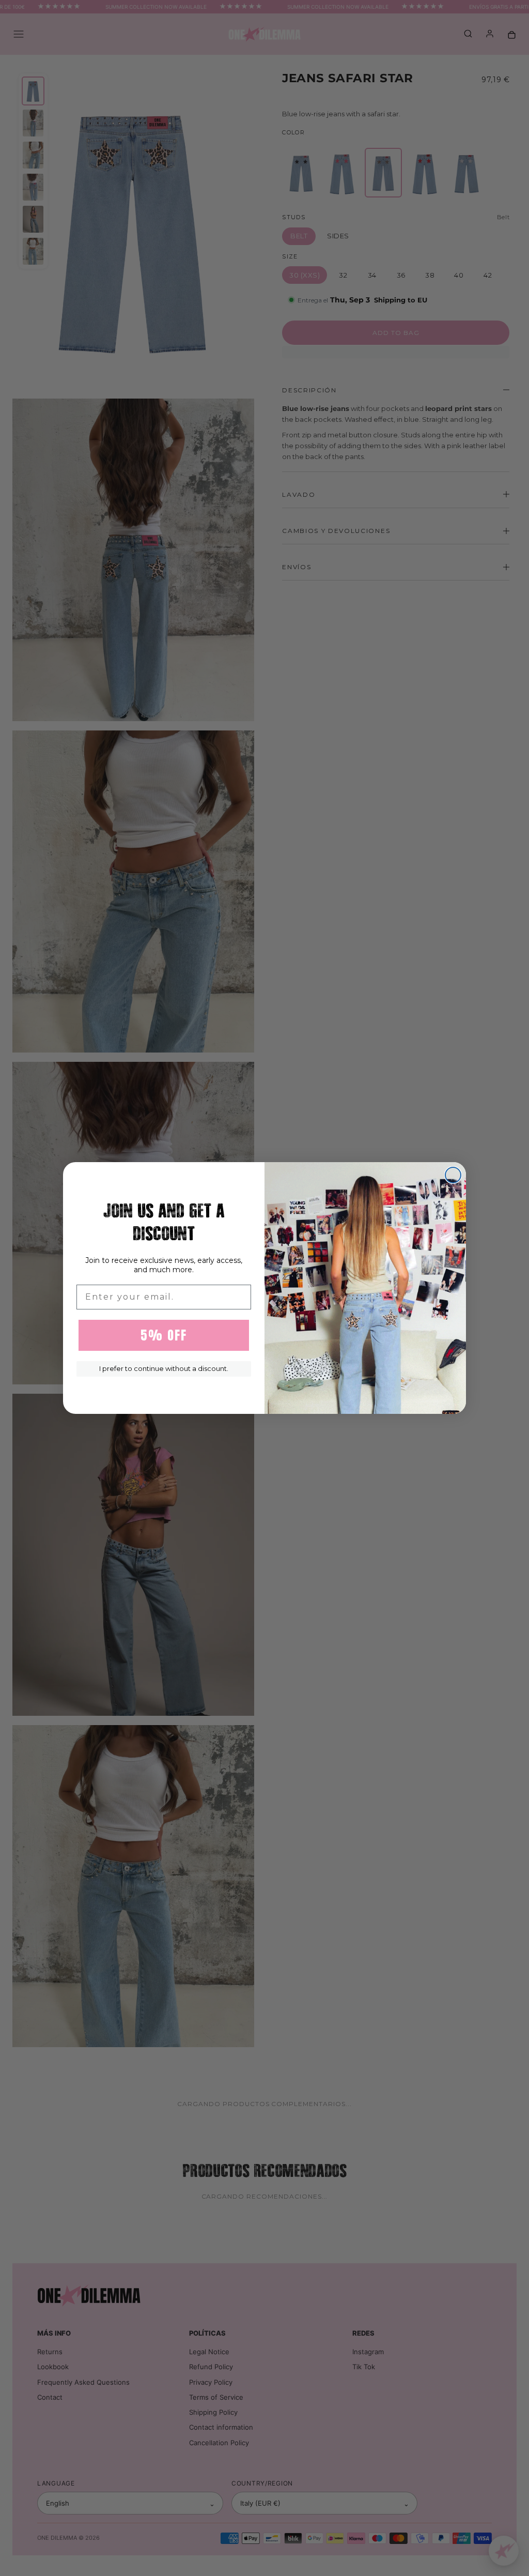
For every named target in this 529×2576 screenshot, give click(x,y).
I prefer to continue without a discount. (164, 1368)
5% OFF (164, 1335)
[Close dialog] (453, 1175)
